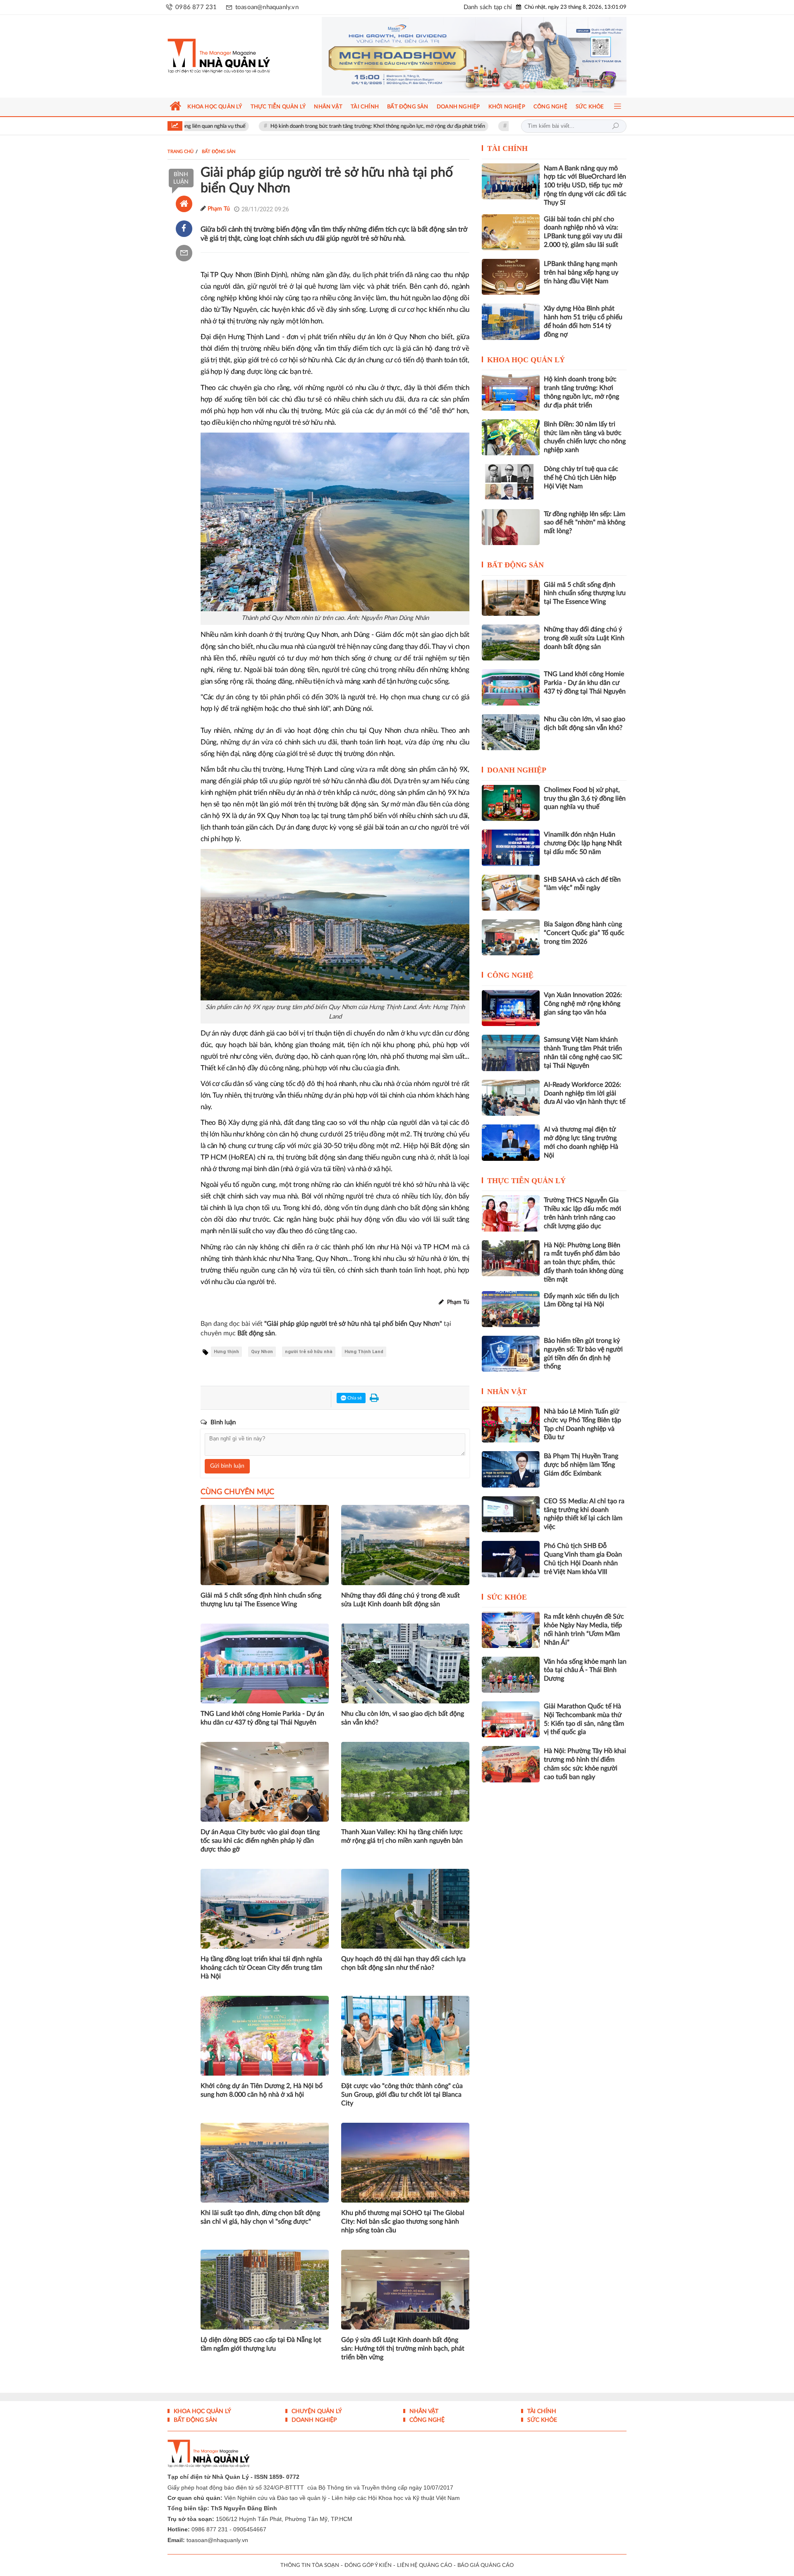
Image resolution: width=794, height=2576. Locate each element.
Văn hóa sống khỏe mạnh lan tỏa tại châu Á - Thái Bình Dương (585, 1670)
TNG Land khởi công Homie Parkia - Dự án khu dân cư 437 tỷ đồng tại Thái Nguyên (262, 1718)
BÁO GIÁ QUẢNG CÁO (485, 2565)
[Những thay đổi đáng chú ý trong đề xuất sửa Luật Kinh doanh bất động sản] (511, 642)
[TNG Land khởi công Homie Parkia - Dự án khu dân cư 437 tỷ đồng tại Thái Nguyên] (511, 687)
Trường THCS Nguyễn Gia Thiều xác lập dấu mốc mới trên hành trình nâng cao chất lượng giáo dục (582, 1213)
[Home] (184, 204)
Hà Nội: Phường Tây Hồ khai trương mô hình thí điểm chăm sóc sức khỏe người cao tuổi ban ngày (585, 1764)
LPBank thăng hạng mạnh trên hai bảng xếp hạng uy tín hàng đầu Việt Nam (581, 273)
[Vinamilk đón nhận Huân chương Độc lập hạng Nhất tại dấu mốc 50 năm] (511, 848)
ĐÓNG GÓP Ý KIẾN (368, 2565)
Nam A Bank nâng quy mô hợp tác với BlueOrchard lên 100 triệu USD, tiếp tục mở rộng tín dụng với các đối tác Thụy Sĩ (585, 185)
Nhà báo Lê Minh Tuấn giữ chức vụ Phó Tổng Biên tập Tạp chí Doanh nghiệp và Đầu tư (582, 1424)
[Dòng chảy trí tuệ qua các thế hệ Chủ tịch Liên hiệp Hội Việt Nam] (511, 482)
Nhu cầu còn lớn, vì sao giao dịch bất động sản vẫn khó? (403, 1718)
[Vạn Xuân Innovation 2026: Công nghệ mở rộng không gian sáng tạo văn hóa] (511, 1008)
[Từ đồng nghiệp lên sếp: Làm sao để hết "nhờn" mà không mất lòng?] (511, 527)
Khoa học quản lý (526, 360)
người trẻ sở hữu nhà (309, 1352)
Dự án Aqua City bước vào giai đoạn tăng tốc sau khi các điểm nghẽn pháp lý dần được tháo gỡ (260, 1841)
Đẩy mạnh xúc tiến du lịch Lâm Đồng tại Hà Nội (581, 1300)
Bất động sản (515, 565)
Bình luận (181, 178)
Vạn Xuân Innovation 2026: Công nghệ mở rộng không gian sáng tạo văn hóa (583, 1004)
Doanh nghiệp (517, 770)
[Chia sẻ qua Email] (184, 253)
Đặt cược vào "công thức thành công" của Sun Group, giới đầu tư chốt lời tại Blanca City (402, 2095)
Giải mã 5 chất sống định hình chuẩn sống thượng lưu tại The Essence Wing (261, 1600)
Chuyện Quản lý (316, 2411)
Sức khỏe (507, 1597)
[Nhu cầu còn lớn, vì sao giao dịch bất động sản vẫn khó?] (511, 732)
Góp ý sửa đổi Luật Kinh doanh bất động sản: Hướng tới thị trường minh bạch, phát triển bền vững (403, 2349)
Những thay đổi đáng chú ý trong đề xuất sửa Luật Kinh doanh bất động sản (401, 1600)
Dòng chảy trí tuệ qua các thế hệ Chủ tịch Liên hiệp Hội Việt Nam (581, 478)
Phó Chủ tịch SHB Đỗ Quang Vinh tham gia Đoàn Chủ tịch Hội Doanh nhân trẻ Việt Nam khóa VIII (583, 1559)
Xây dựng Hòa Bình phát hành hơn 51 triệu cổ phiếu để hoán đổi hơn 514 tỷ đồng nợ (583, 321)
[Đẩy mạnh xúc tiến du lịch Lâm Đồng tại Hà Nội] (511, 1309)
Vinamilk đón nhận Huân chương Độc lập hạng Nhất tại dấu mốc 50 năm (499, 126)
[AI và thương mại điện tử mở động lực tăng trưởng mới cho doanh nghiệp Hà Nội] (511, 1142)
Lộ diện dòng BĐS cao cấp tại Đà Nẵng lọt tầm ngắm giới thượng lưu (261, 2344)
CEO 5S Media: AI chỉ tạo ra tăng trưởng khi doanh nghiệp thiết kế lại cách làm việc (584, 1514)
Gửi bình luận (227, 1466)
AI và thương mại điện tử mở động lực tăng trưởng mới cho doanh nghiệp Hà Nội (581, 1142)
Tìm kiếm (615, 126)
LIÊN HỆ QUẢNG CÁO (425, 2565)
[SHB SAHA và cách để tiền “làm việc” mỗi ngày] (511, 893)
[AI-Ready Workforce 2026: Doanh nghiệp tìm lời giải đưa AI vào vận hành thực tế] (511, 1098)
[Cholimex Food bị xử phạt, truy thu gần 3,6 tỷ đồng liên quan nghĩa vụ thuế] (511, 803)
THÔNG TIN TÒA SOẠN (310, 2565)
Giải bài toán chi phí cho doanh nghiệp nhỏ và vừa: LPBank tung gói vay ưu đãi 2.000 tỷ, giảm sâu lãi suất (583, 232)
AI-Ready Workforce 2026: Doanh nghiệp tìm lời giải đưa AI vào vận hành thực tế (585, 1093)
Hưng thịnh (226, 1352)
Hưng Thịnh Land (364, 1352)
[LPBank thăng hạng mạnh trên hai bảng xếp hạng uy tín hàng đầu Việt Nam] (511, 277)
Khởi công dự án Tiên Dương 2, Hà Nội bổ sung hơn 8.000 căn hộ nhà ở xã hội (262, 2090)
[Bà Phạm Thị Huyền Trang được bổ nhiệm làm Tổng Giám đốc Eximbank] (511, 1469)
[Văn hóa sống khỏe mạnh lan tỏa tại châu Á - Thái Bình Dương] (511, 1675)
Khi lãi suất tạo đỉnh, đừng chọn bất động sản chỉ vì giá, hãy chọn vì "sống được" (260, 2217)
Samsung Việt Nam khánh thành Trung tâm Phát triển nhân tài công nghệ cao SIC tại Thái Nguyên (583, 1052)
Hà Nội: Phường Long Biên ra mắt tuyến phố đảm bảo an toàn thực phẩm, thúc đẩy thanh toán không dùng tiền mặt (584, 1262)
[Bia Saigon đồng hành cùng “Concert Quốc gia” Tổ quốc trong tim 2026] (511, 937)
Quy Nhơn (262, 1352)
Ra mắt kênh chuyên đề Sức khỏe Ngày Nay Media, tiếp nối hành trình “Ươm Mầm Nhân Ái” (584, 1629)
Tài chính (507, 148)
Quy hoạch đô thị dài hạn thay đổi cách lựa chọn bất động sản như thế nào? (403, 1963)
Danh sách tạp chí (488, 7)
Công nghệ (510, 975)
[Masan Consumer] (474, 56)
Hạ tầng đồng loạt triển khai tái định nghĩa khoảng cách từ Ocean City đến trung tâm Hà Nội (261, 1968)
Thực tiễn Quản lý (526, 1181)
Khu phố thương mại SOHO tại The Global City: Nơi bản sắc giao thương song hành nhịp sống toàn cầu (403, 2222)
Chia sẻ (354, 1398)
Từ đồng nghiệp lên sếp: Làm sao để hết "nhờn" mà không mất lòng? (585, 523)
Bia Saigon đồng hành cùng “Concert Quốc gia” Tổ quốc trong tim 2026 (584, 933)
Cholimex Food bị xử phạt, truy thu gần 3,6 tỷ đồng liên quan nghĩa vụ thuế (585, 799)
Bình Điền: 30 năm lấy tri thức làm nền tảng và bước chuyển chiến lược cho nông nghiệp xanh (585, 437)
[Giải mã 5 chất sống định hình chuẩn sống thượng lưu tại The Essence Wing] (511, 598)
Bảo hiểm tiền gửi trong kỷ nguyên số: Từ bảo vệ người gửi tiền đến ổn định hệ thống (583, 1354)
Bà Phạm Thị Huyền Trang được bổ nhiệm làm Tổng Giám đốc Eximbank (581, 1465)
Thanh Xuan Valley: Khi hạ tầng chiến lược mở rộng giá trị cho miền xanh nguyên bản (402, 1836)
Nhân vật (507, 1392)
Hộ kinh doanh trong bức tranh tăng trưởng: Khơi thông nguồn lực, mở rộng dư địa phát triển (283, 126)
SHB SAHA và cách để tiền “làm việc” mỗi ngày (582, 884)
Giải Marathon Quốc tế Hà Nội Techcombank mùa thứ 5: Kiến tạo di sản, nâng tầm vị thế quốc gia (584, 1719)
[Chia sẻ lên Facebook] (184, 229)
